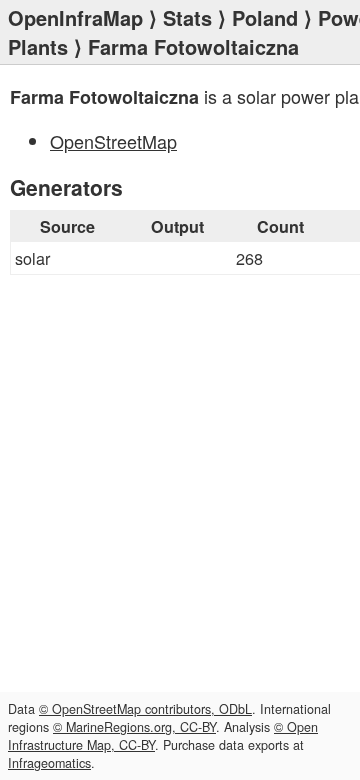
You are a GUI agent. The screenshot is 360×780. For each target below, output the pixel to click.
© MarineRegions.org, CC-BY (134, 727)
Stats (187, 17)
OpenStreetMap (113, 141)
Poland (265, 17)
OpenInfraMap (75, 17)
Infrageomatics (49, 763)
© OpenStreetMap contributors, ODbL (145, 709)
